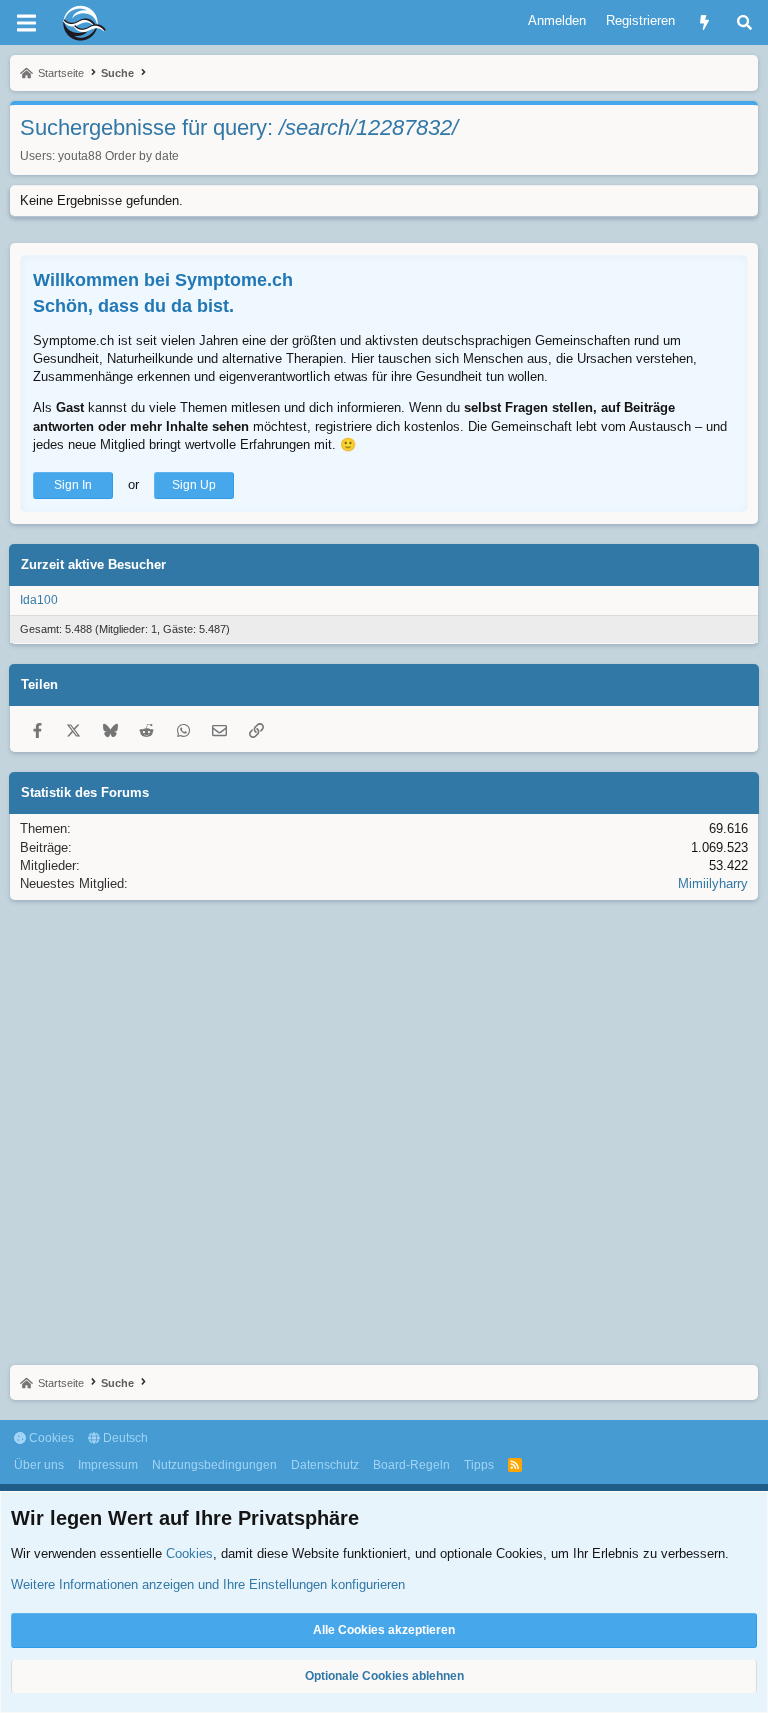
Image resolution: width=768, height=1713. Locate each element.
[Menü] (26, 23)
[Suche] (744, 22)
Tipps (479, 1465)
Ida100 (39, 600)
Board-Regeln (411, 1465)
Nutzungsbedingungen (214, 1465)
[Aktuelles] (704, 22)
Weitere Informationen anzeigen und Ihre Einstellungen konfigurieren (208, 1584)
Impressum (108, 1465)
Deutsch (124, 1438)
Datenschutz (325, 1465)
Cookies (50, 1438)
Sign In (73, 485)
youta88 (80, 156)
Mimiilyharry (713, 883)
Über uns (39, 1465)
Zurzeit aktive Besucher (93, 564)
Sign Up (194, 485)
